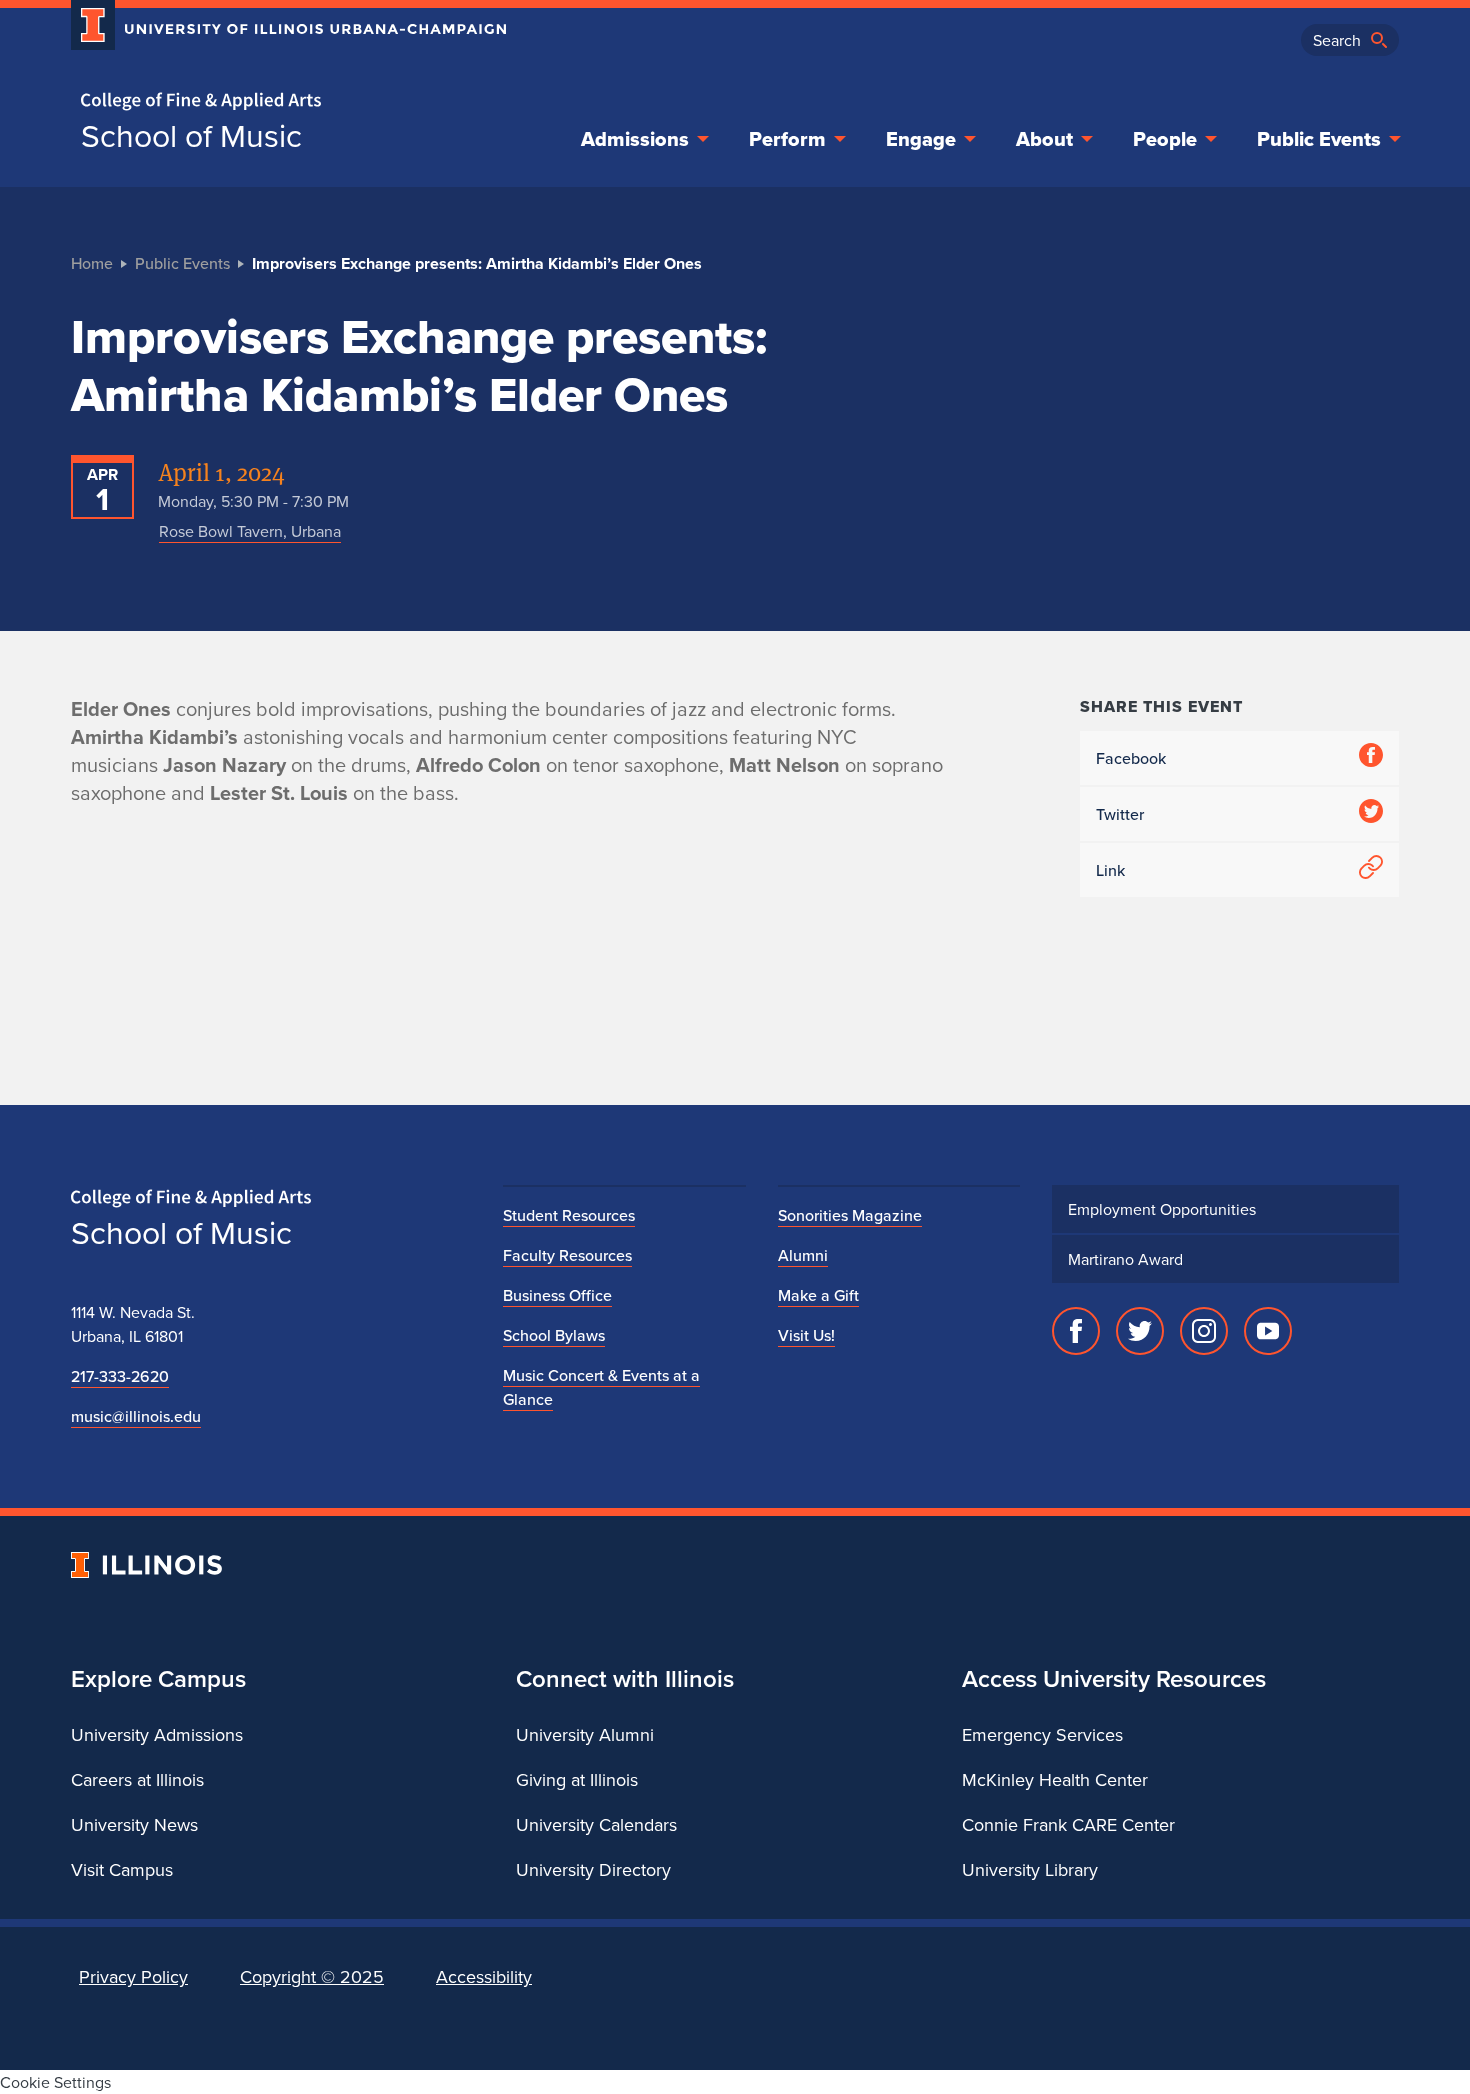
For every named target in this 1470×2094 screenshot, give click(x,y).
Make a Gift (818, 1295)
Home (92, 263)
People (1165, 139)
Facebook (1131, 758)
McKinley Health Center (1055, 1779)
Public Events (1319, 139)
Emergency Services (1042, 1734)
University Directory (593, 1869)
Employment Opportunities (1162, 1209)
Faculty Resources (567, 1255)
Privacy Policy (133, 1976)
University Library (1030, 1869)
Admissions (635, 139)
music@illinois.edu (136, 1416)
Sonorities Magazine (850, 1215)
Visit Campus (122, 1869)
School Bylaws (554, 1335)
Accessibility (484, 1976)
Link (1110, 870)
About (1044, 139)
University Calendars (596, 1824)
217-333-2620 (120, 1376)
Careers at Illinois (137, 1779)
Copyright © (312, 1976)
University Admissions (157, 1734)
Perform (787, 139)
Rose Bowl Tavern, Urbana (250, 531)
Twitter (1120, 814)
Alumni (803, 1255)
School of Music (191, 135)
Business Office (557, 1295)
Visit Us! (806, 1335)
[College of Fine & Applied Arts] (281, 101)
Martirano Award (1125, 1259)
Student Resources (569, 1215)
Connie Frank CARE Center (1068, 1824)
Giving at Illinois (577, 1779)
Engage (921, 139)
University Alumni (585, 1734)
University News (134, 1824)
